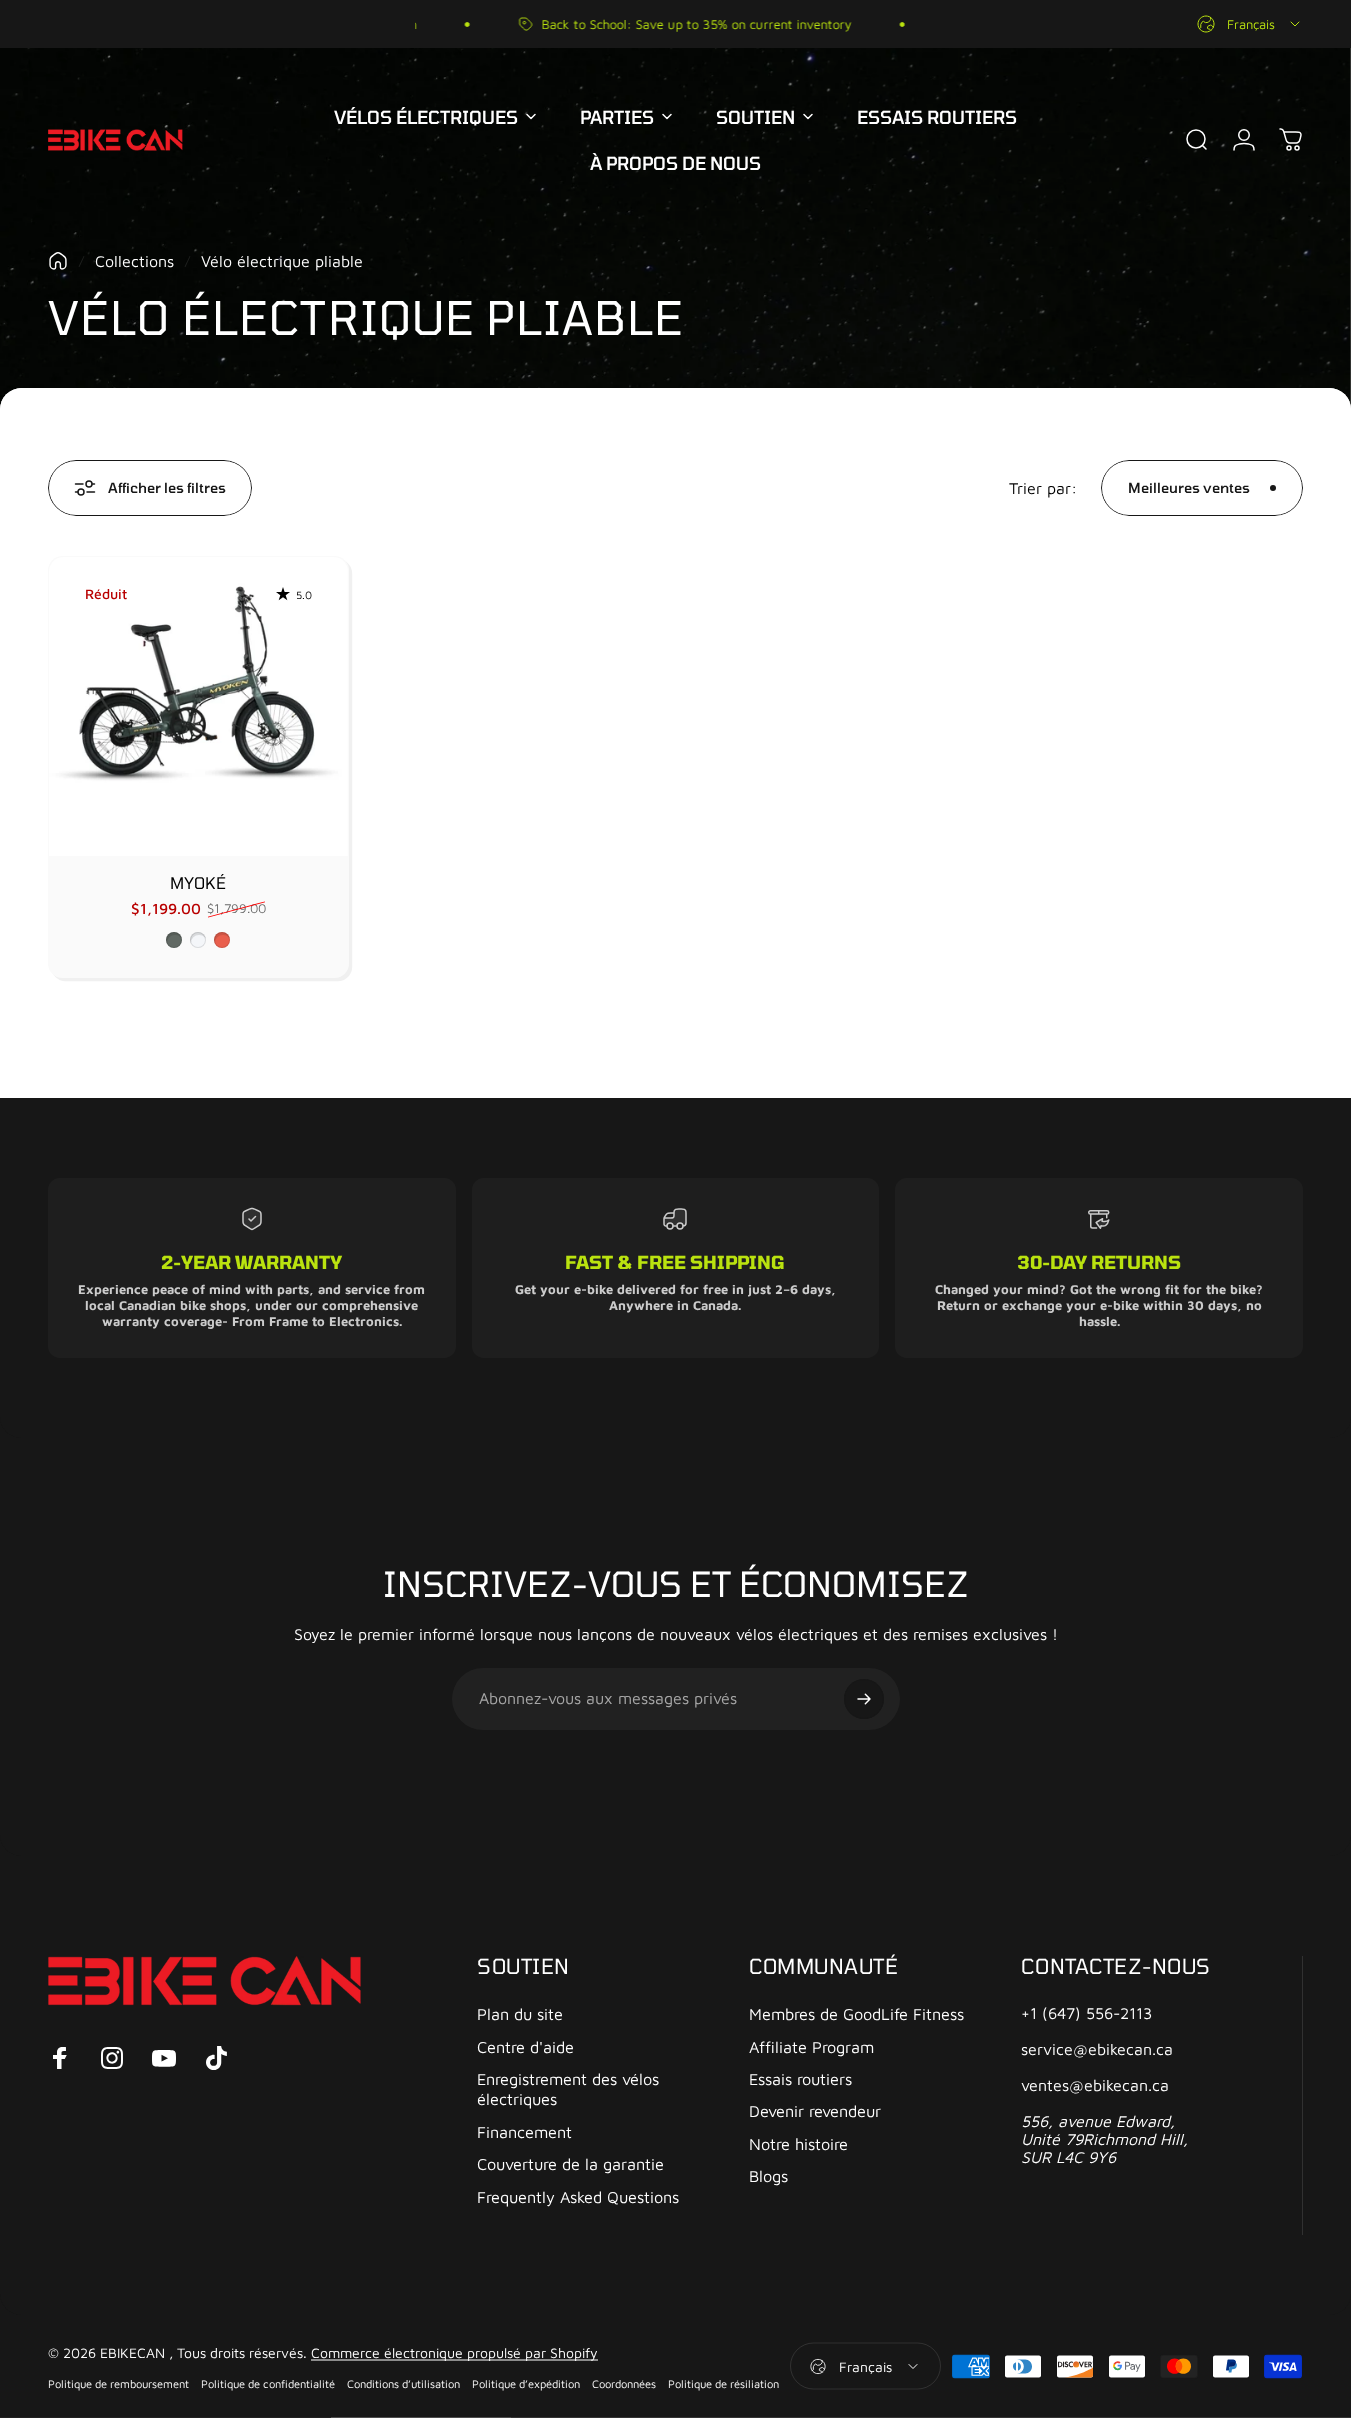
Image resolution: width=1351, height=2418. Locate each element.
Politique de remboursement (118, 2382)
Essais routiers (800, 2078)
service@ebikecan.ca (1097, 2049)
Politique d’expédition (526, 2382)
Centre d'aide (525, 2046)
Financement (524, 2131)
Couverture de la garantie (570, 2163)
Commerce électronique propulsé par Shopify (454, 2351)
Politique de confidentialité (268, 2382)
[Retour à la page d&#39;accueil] (58, 261)
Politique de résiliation (723, 2382)
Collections (134, 261)
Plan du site (520, 2013)
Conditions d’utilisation (403, 2382)
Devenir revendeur (815, 2110)
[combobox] (1250, 24)
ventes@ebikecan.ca (1095, 2085)
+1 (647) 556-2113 (1086, 2013)
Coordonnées (624, 2382)
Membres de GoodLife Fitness (856, 2013)
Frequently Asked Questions (578, 2196)
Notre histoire (798, 2143)
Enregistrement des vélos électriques (568, 2088)
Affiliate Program (811, 2046)
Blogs (768, 2175)
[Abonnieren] (864, 1699)
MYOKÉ (198, 882)
